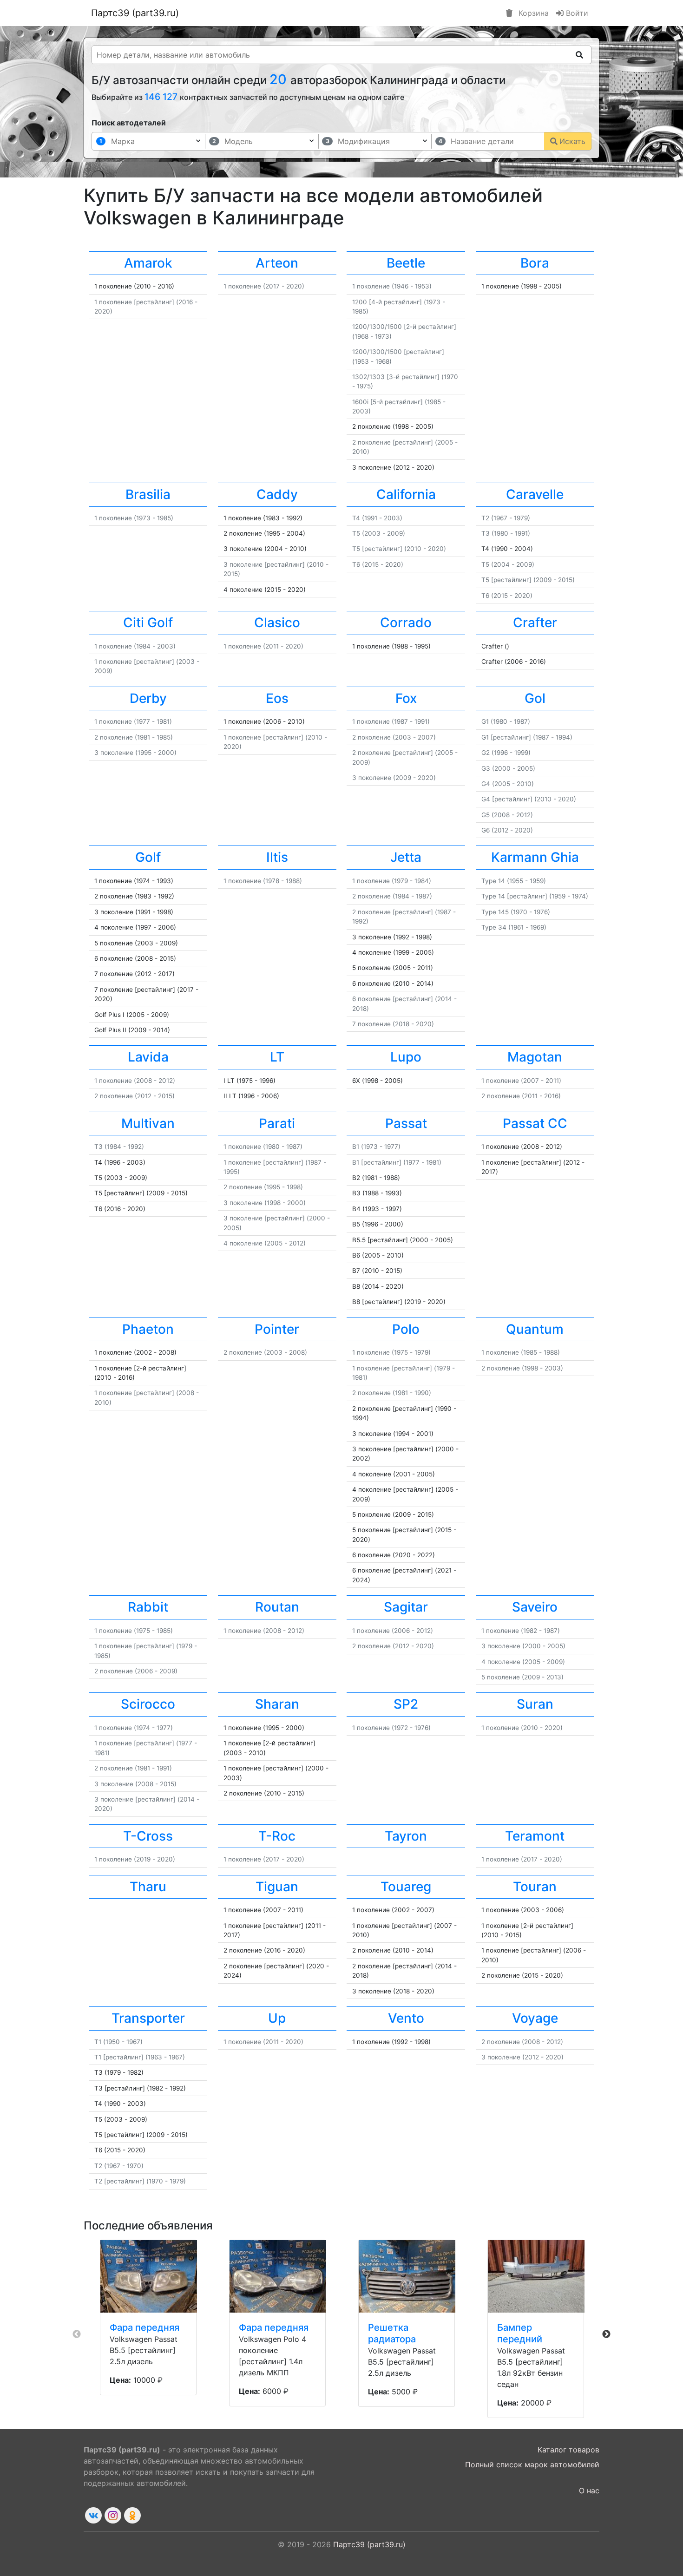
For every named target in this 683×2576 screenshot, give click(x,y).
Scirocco (148, 1704)
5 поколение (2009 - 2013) (522, 1677)
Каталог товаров (568, 2450)
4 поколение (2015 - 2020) (265, 590)
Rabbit (148, 1607)
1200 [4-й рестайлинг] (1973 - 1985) (399, 307)
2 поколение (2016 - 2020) (264, 1950)
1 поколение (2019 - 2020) (135, 1859)
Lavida (148, 1057)
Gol (535, 698)
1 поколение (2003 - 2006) (523, 1910)
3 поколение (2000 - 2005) (523, 1646)
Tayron (406, 1836)
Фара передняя (144, 2327)
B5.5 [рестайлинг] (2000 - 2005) (403, 1240)
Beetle (406, 263)
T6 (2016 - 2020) (120, 1209)
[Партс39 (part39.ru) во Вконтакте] (93, 2515)
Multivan (148, 1123)
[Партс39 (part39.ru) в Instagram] (113, 2515)
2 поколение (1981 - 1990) (392, 1393)
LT (277, 1057)
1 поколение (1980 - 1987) (263, 1147)
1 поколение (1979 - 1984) (392, 881)
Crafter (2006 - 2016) (514, 662)
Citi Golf (148, 623)
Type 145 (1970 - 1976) (516, 912)
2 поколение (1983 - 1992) (134, 896)
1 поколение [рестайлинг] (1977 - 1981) (146, 1748)
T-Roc (277, 1836)
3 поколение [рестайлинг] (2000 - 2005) (277, 1223)
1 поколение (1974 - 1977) (134, 1728)
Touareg (406, 1887)
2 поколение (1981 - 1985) (134, 737)
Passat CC (535, 1123)
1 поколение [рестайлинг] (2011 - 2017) (275, 1930)
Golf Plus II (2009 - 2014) (132, 1030)
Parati (277, 1123)
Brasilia (148, 494)
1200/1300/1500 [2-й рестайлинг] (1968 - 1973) (404, 331)
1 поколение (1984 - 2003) (135, 646)
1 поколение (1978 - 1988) (263, 881)
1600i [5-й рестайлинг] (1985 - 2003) (399, 406)
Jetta (406, 857)
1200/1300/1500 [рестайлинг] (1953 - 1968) (398, 356)
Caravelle (535, 494)
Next (606, 2334)
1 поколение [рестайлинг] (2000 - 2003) (276, 1773)
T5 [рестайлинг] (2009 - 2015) (528, 580)
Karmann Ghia (535, 857)
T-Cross (148, 1836)
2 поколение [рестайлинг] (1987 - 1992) (404, 917)
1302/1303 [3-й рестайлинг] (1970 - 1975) (405, 381)
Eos (277, 698)
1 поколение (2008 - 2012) (135, 1081)
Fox (406, 698)
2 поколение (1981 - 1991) (133, 1768)
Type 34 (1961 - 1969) (514, 927)
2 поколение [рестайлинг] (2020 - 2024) (276, 1971)
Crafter (535, 623)
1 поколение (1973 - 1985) (134, 518)
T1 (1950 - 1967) (118, 2042)
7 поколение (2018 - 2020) (393, 1024)
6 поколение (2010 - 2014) (393, 983)
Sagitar (406, 1607)
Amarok (148, 263)
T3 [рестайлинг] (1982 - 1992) (140, 2088)
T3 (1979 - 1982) (119, 2072)
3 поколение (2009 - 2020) (394, 778)
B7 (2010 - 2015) (377, 1271)
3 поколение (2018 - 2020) (393, 1991)
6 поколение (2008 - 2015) (135, 958)
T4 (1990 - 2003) (120, 2104)
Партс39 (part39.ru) (135, 13)
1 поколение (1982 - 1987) (521, 1631)
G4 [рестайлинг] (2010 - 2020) (529, 799)
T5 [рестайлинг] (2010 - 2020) (399, 549)
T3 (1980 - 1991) (506, 533)
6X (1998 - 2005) (378, 1081)
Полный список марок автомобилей (532, 2465)
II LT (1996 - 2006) (251, 1096)
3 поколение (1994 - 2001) (393, 1434)
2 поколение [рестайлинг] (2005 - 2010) (405, 447)
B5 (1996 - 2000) (378, 1224)
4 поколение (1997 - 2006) (135, 927)
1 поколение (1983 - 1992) (263, 518)
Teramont (535, 1836)
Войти (576, 13)
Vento (406, 2018)
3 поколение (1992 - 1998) (392, 937)
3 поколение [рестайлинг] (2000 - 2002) (405, 1454)
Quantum (535, 1329)
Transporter (148, 2018)
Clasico (277, 623)
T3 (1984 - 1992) (119, 1147)
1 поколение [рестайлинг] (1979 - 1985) (146, 1651)
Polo (406, 1329)
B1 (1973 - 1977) (376, 1147)
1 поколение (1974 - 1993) (134, 881)
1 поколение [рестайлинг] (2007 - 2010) (404, 1930)
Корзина (532, 13)
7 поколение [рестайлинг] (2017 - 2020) (146, 994)
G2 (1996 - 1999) (506, 753)
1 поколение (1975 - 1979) (391, 1352)
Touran (535, 1887)
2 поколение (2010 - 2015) (264, 1793)
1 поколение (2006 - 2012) (393, 1631)
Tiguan (277, 1887)
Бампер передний (520, 2333)
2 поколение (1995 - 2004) (264, 533)
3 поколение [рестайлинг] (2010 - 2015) (276, 569)
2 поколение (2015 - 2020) (522, 1975)
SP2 (406, 1704)
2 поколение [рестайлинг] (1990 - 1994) (404, 1413)
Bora (535, 263)
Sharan (277, 1704)
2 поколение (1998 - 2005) (393, 426)
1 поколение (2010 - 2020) (522, 1728)
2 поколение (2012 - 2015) (135, 1096)
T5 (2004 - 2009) (508, 564)
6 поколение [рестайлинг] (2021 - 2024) (404, 1575)
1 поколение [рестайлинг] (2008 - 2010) (147, 1397)
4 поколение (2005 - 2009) (523, 1662)
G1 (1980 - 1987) (506, 721)
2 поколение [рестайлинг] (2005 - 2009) (405, 757)
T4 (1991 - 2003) (377, 518)
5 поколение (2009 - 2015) (393, 1514)
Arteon (277, 263)
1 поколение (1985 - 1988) (521, 1352)
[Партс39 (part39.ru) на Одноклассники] (132, 2515)
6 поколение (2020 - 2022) (394, 1555)
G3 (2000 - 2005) (508, 768)
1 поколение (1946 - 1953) (392, 286)
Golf (148, 857)
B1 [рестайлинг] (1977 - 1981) (397, 1162)
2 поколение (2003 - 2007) (394, 737)
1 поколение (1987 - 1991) (391, 721)
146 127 (162, 97)
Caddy (277, 494)
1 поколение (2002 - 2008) (135, 1352)
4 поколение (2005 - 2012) (265, 1243)
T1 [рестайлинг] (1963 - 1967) (140, 2057)
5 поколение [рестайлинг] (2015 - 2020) (404, 1534)
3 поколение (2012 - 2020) (393, 467)
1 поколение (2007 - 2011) (521, 1081)
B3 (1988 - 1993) (377, 1193)
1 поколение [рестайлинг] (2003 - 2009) (147, 666)
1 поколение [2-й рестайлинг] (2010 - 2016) (140, 1373)
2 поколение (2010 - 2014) (393, 1950)
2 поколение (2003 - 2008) (265, 1352)
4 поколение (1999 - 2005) (393, 952)
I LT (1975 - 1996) (250, 1081)
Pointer (277, 1329)
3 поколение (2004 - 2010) (265, 549)
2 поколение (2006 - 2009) (136, 1671)
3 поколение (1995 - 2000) (135, 753)
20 (280, 79)
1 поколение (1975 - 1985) (134, 1631)
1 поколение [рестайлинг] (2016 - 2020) (146, 307)
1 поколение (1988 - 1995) (391, 646)
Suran (535, 1704)
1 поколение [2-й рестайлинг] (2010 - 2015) (527, 1930)
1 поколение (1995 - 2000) (264, 1728)
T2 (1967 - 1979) (506, 518)
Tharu (148, 1887)
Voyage (535, 2018)
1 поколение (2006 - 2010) (264, 721)
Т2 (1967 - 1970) (119, 2166)
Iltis (277, 857)
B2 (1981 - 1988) (376, 1178)
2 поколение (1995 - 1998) (263, 1187)
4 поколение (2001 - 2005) (394, 1474)
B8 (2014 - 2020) (378, 1286)
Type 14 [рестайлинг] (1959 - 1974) (535, 896)
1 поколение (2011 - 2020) (263, 646)
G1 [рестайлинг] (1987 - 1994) (527, 737)
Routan (277, 1607)
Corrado (406, 623)
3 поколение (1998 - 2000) (265, 1203)
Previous (77, 2334)
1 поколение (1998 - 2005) (522, 286)
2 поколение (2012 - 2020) (393, 1646)
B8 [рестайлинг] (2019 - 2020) (399, 1302)
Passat (406, 1123)
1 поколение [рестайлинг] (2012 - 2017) (533, 1167)
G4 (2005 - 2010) (508, 784)
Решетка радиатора (392, 2333)
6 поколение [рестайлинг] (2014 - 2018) (404, 1003)
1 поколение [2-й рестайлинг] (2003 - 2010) (269, 1748)
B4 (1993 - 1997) (377, 1209)
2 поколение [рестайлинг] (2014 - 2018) (404, 1971)
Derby (148, 698)
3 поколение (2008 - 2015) (135, 1784)
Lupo (406, 1057)
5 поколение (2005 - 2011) (393, 968)
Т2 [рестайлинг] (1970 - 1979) (140, 2181)
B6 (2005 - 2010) (378, 1255)
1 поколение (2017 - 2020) (264, 286)
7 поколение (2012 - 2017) (135, 974)
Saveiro (535, 1607)
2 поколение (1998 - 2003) (522, 1368)
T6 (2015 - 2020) (378, 564)
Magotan (535, 1057)
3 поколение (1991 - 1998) (134, 912)
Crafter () (495, 646)
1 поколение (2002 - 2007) (393, 1910)
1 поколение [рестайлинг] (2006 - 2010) (534, 1955)
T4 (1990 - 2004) (507, 549)
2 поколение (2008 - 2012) (522, 2042)
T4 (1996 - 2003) (120, 1162)
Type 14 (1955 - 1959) (514, 881)
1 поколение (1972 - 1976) (391, 1728)
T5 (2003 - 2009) (379, 533)
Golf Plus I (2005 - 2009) (132, 1015)
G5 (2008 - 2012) (507, 815)
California (406, 494)
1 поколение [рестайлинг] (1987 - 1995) (275, 1167)
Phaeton (148, 1329)
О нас (589, 2491)
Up (277, 2018)
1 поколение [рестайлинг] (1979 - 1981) (404, 1373)
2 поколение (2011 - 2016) (521, 1096)
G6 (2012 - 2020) (507, 830)
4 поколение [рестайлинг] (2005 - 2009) (405, 1494)
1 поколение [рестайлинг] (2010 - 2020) (275, 742)
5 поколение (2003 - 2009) (136, 943)
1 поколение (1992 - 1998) (391, 2042)
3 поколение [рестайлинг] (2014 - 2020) (147, 1804)
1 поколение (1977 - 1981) (133, 721)
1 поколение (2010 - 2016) (134, 286)
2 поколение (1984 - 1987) (392, 896)
